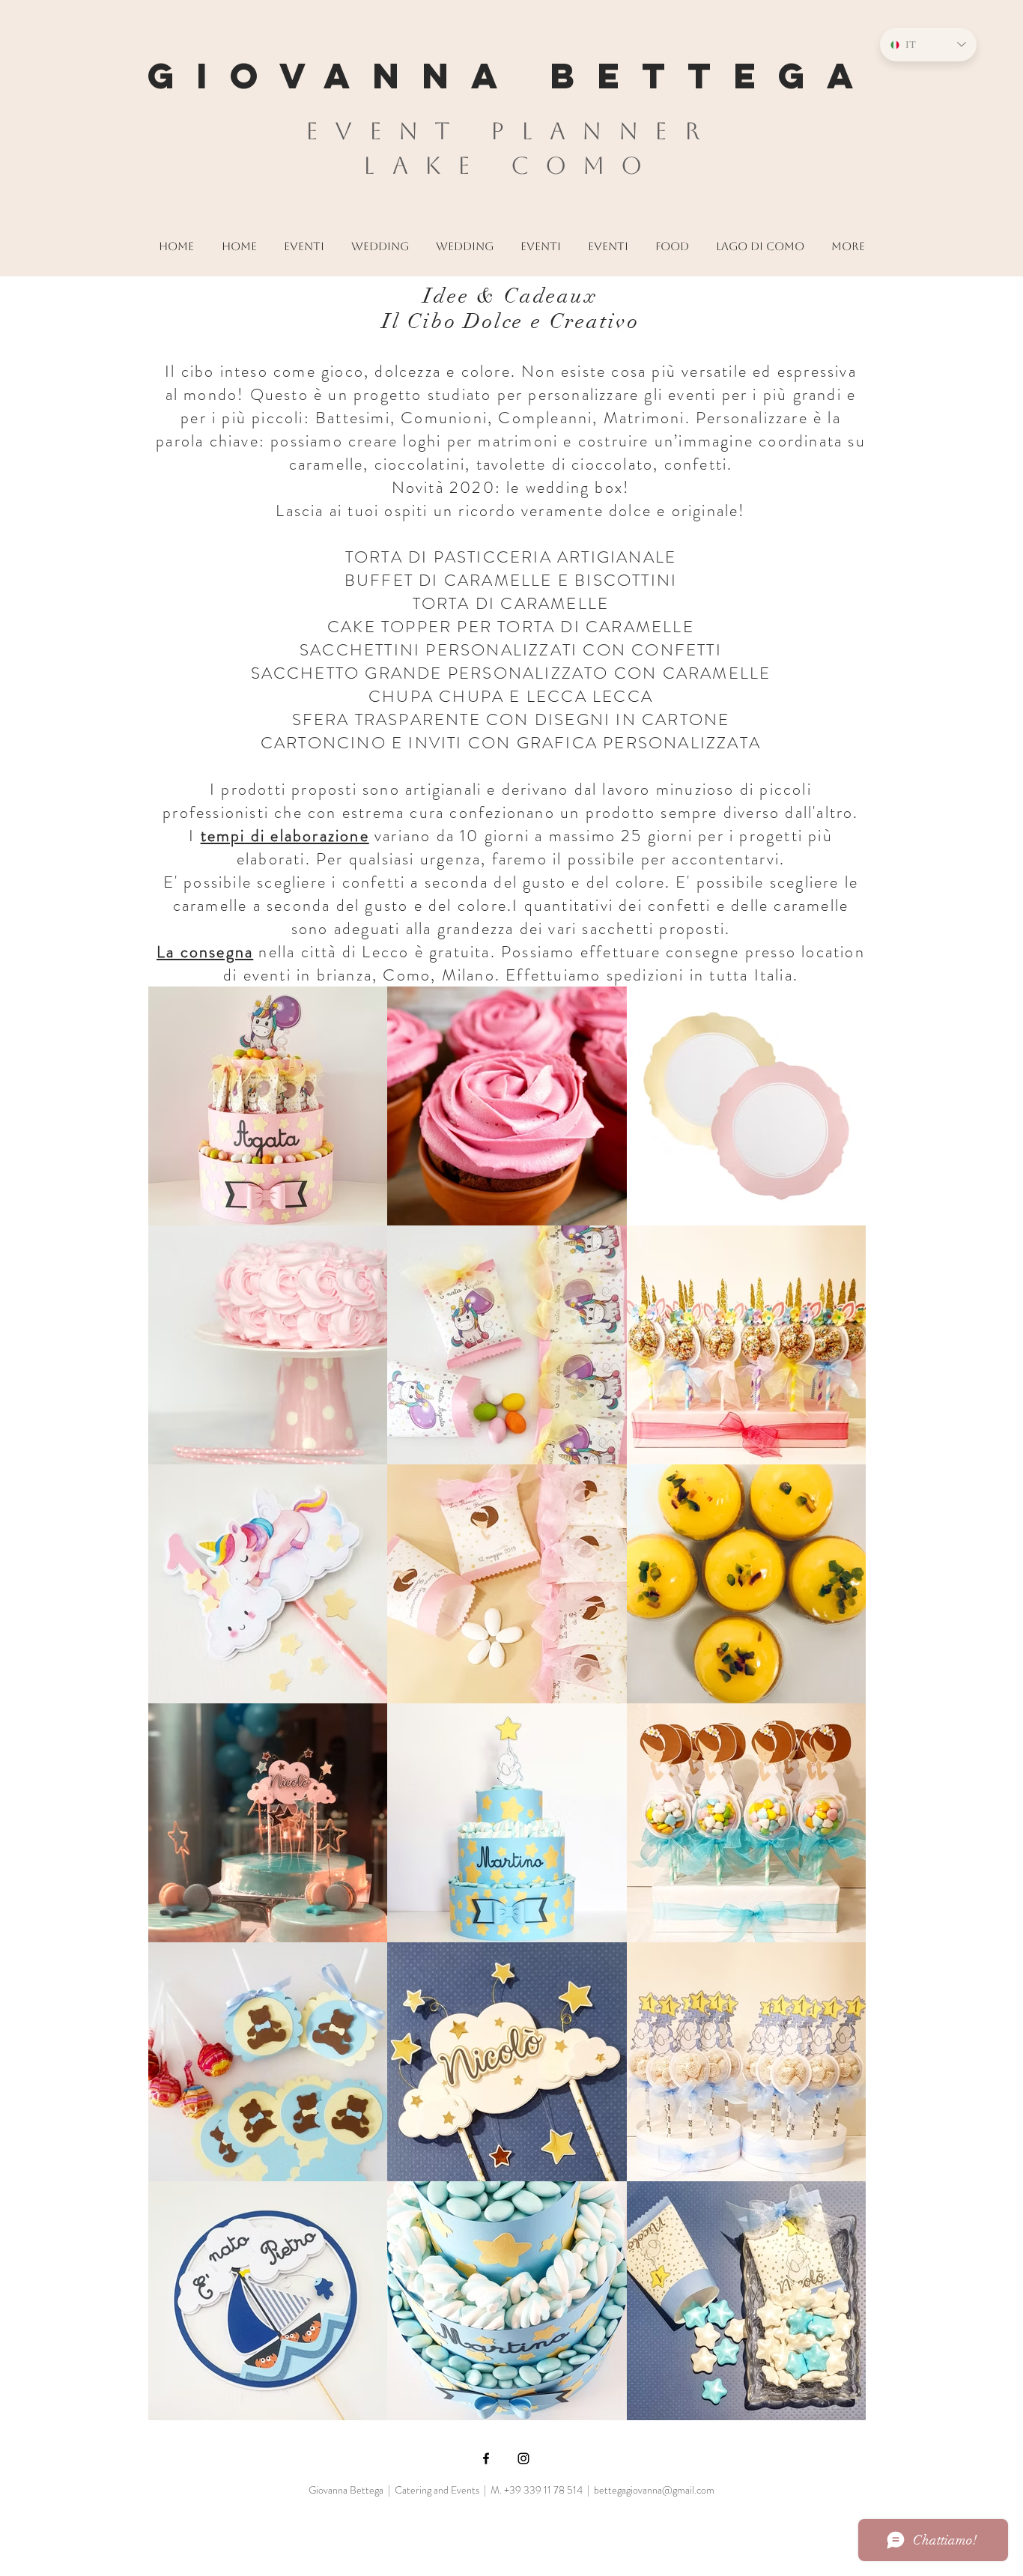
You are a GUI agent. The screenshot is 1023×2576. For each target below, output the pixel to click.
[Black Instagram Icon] (523, 2458)
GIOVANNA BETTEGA (511, 76)
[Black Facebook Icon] (486, 2458)
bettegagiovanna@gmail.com (654, 2490)
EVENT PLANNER (511, 131)
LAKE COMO (511, 165)
